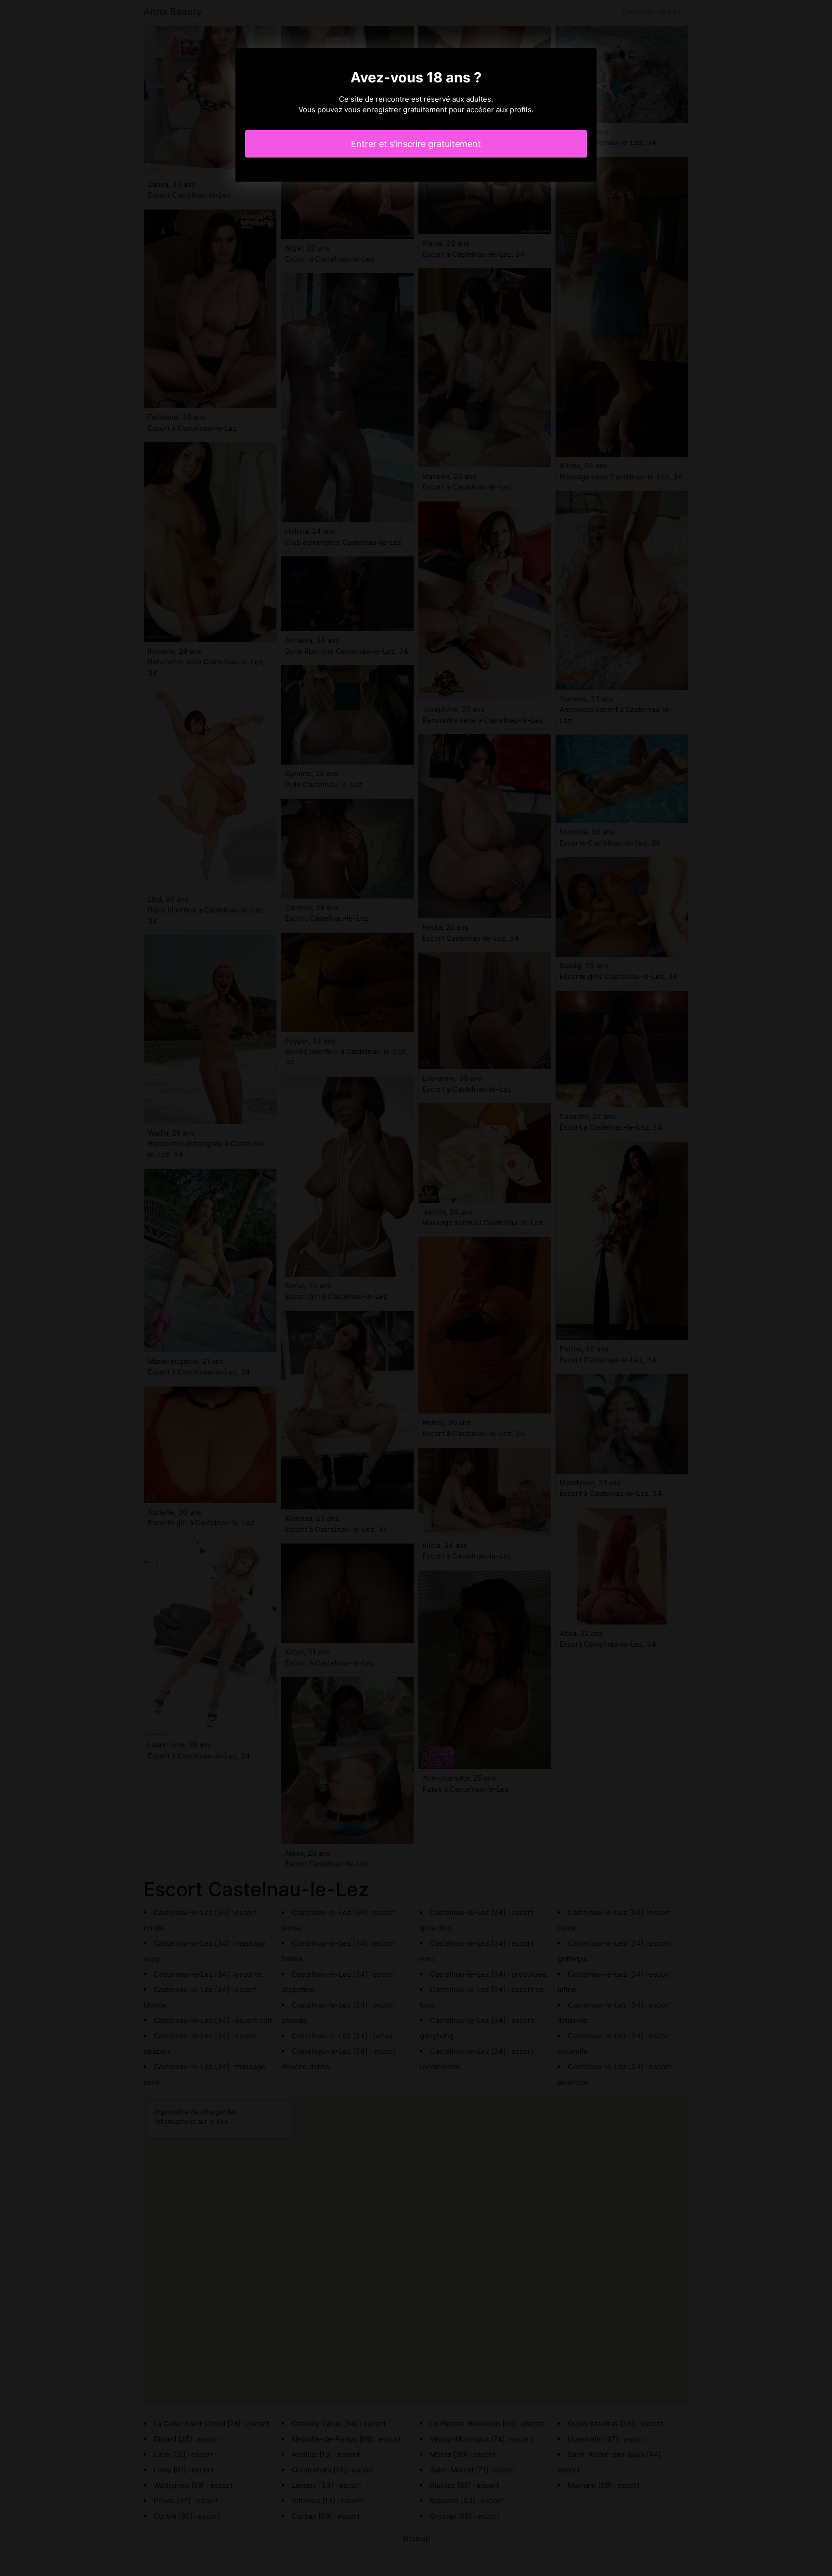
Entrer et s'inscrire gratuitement (416, 144)
